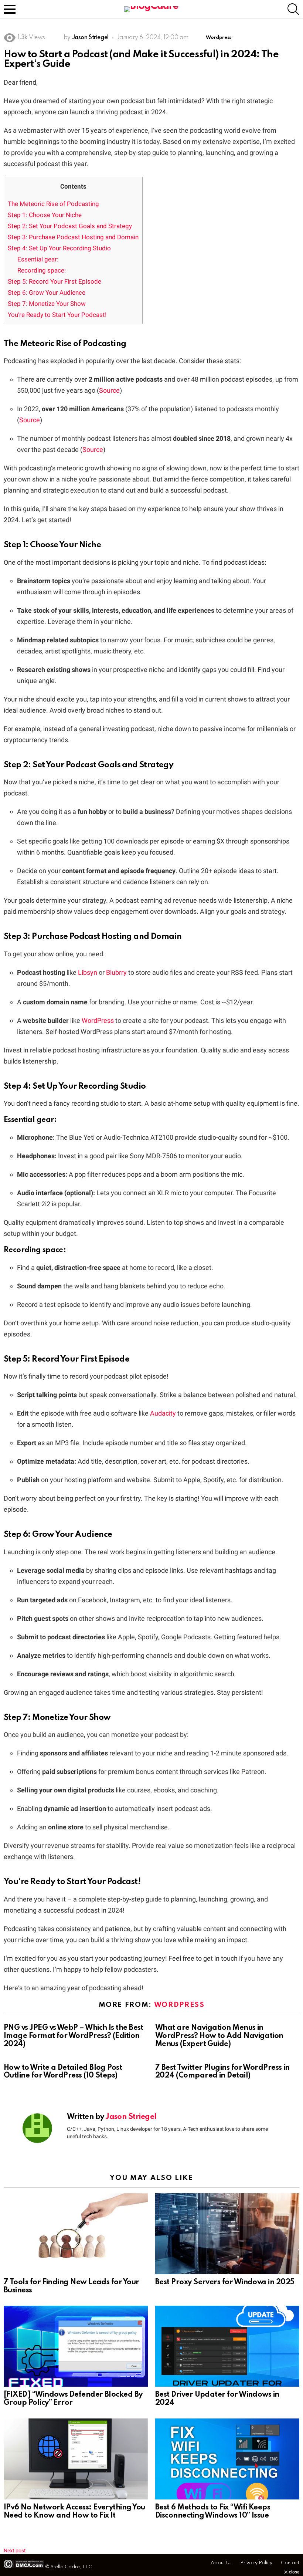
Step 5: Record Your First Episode (55, 281)
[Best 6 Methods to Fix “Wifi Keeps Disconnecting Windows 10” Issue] (227, 2459)
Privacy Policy (256, 2563)
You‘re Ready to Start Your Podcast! (57, 315)
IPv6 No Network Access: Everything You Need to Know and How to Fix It (74, 2512)
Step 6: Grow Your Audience (47, 293)
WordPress (98, 1020)
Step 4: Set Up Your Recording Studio (59, 248)
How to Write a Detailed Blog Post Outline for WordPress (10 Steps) (63, 2072)
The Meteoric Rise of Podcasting (53, 204)
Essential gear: (38, 259)
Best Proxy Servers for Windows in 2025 (225, 2282)
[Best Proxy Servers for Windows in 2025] (227, 2234)
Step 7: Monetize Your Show (47, 304)
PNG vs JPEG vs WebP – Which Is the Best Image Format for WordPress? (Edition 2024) (74, 2036)
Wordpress (179, 2005)
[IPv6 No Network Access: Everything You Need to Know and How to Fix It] (76, 2459)
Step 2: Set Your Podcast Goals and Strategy (70, 226)
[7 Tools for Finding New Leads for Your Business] (76, 2234)
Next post (15, 2550)
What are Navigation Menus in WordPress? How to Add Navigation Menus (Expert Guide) (219, 2036)
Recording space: (42, 270)
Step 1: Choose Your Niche (45, 215)
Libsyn (88, 972)
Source (109, 390)
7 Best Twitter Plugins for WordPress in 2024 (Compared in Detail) (222, 2072)
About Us (221, 2563)
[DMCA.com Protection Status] (24, 2567)
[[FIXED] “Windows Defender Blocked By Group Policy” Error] (76, 2346)
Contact (290, 2563)
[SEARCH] (293, 9)
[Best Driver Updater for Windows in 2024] (227, 2346)
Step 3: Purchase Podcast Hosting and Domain (73, 237)
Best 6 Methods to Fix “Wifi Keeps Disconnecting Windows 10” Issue (213, 2512)
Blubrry (116, 972)
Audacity (163, 1413)
